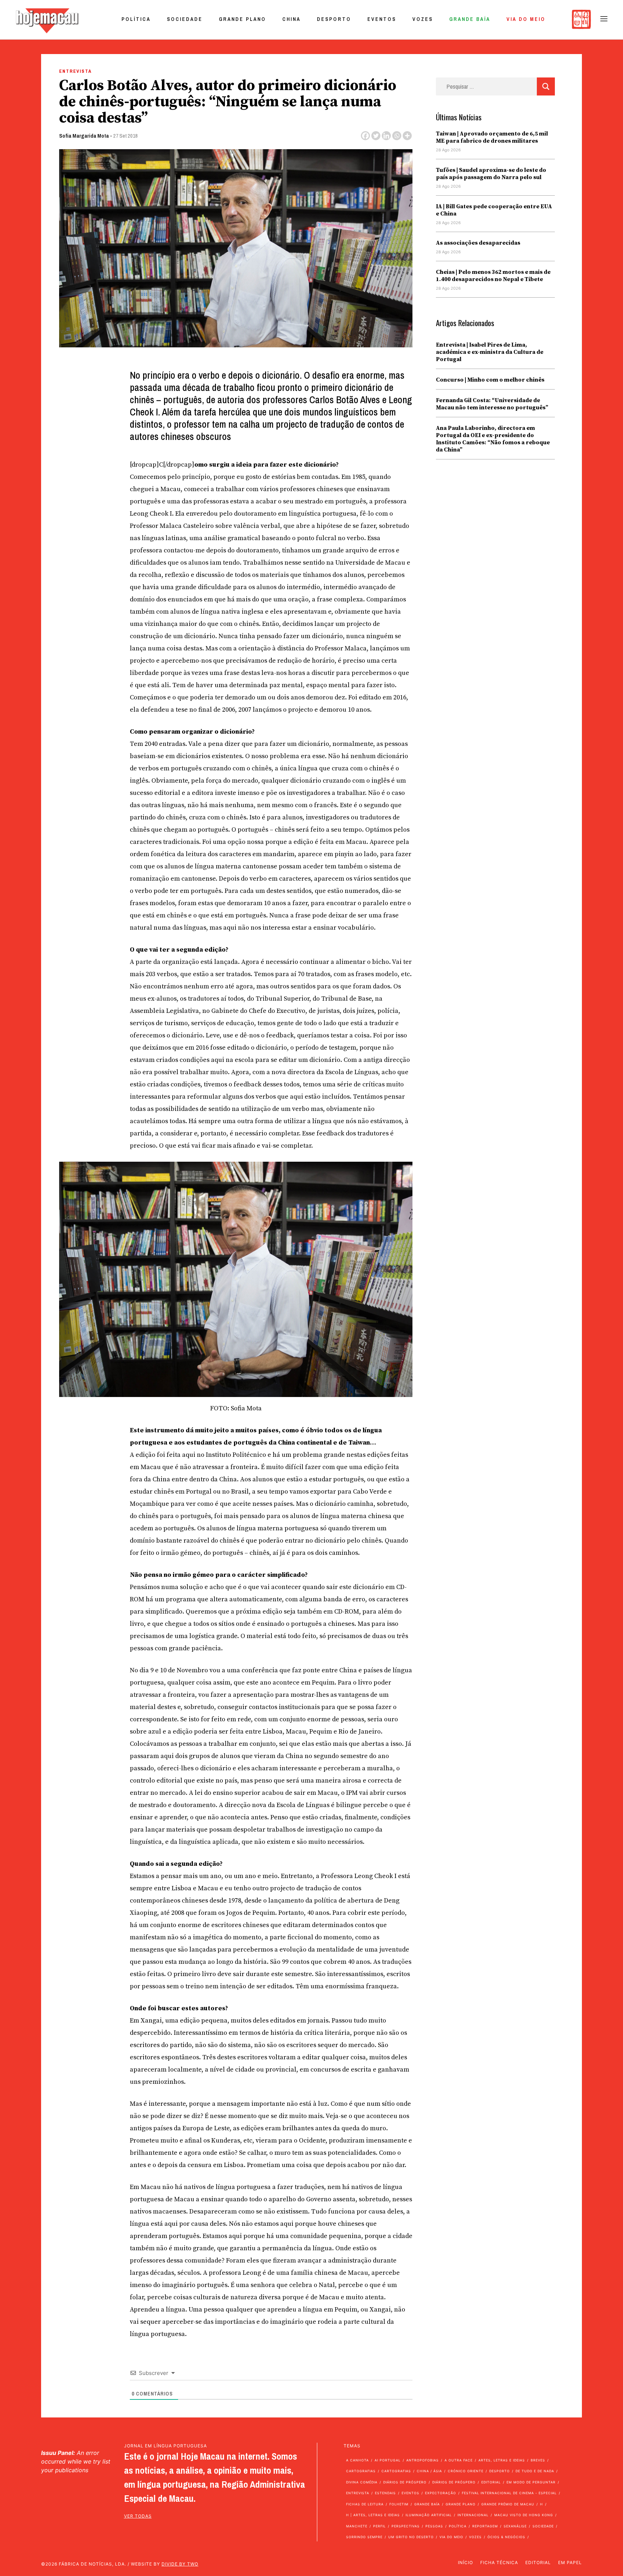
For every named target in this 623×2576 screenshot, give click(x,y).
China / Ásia (429, 2471)
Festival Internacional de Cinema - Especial (509, 2493)
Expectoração (441, 2493)
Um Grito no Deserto (411, 2537)
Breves (538, 2460)
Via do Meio (526, 19)
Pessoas (434, 2526)
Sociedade (185, 19)
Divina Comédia (362, 2482)
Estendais (385, 2493)
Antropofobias (423, 2460)
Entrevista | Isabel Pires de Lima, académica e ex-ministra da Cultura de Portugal (490, 352)
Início (465, 2562)
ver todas (138, 2516)
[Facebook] (365, 136)
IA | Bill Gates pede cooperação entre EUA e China (494, 210)
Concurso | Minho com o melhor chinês (490, 380)
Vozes (423, 19)
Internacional (473, 2515)
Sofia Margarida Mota (84, 136)
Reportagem (485, 2526)
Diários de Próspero (405, 2482)
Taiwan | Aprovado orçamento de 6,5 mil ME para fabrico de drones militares (492, 137)
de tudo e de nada (535, 2471)
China (291, 19)
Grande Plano (242, 19)
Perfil (379, 2526)
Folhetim (399, 2504)
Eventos (382, 19)
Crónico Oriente (466, 2471)
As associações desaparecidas (478, 243)
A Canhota (357, 2460)
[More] (407, 136)
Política (136, 19)
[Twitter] (376, 136)
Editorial (491, 2482)
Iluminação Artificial (429, 2515)
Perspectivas (406, 2526)
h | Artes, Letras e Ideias (373, 2515)
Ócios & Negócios (506, 2537)
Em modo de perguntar (531, 2482)
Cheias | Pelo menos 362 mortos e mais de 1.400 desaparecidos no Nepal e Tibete (493, 276)
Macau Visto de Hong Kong (524, 2515)
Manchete (357, 2526)
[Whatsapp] (397, 136)
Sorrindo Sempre (364, 2537)
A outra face (459, 2460)
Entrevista (76, 71)
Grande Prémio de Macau (508, 2504)
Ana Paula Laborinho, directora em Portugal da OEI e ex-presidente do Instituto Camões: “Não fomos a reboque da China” (493, 439)
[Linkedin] (386, 136)
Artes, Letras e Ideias (502, 2460)
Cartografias (361, 2471)
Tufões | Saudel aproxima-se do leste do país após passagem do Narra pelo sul (491, 174)
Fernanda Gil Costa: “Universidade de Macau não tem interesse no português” (492, 404)
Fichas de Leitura (365, 2504)
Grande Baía (470, 19)
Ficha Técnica (499, 2562)
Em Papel (570, 2562)
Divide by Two (180, 2564)
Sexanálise (515, 2526)
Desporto (334, 19)
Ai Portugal (388, 2460)
